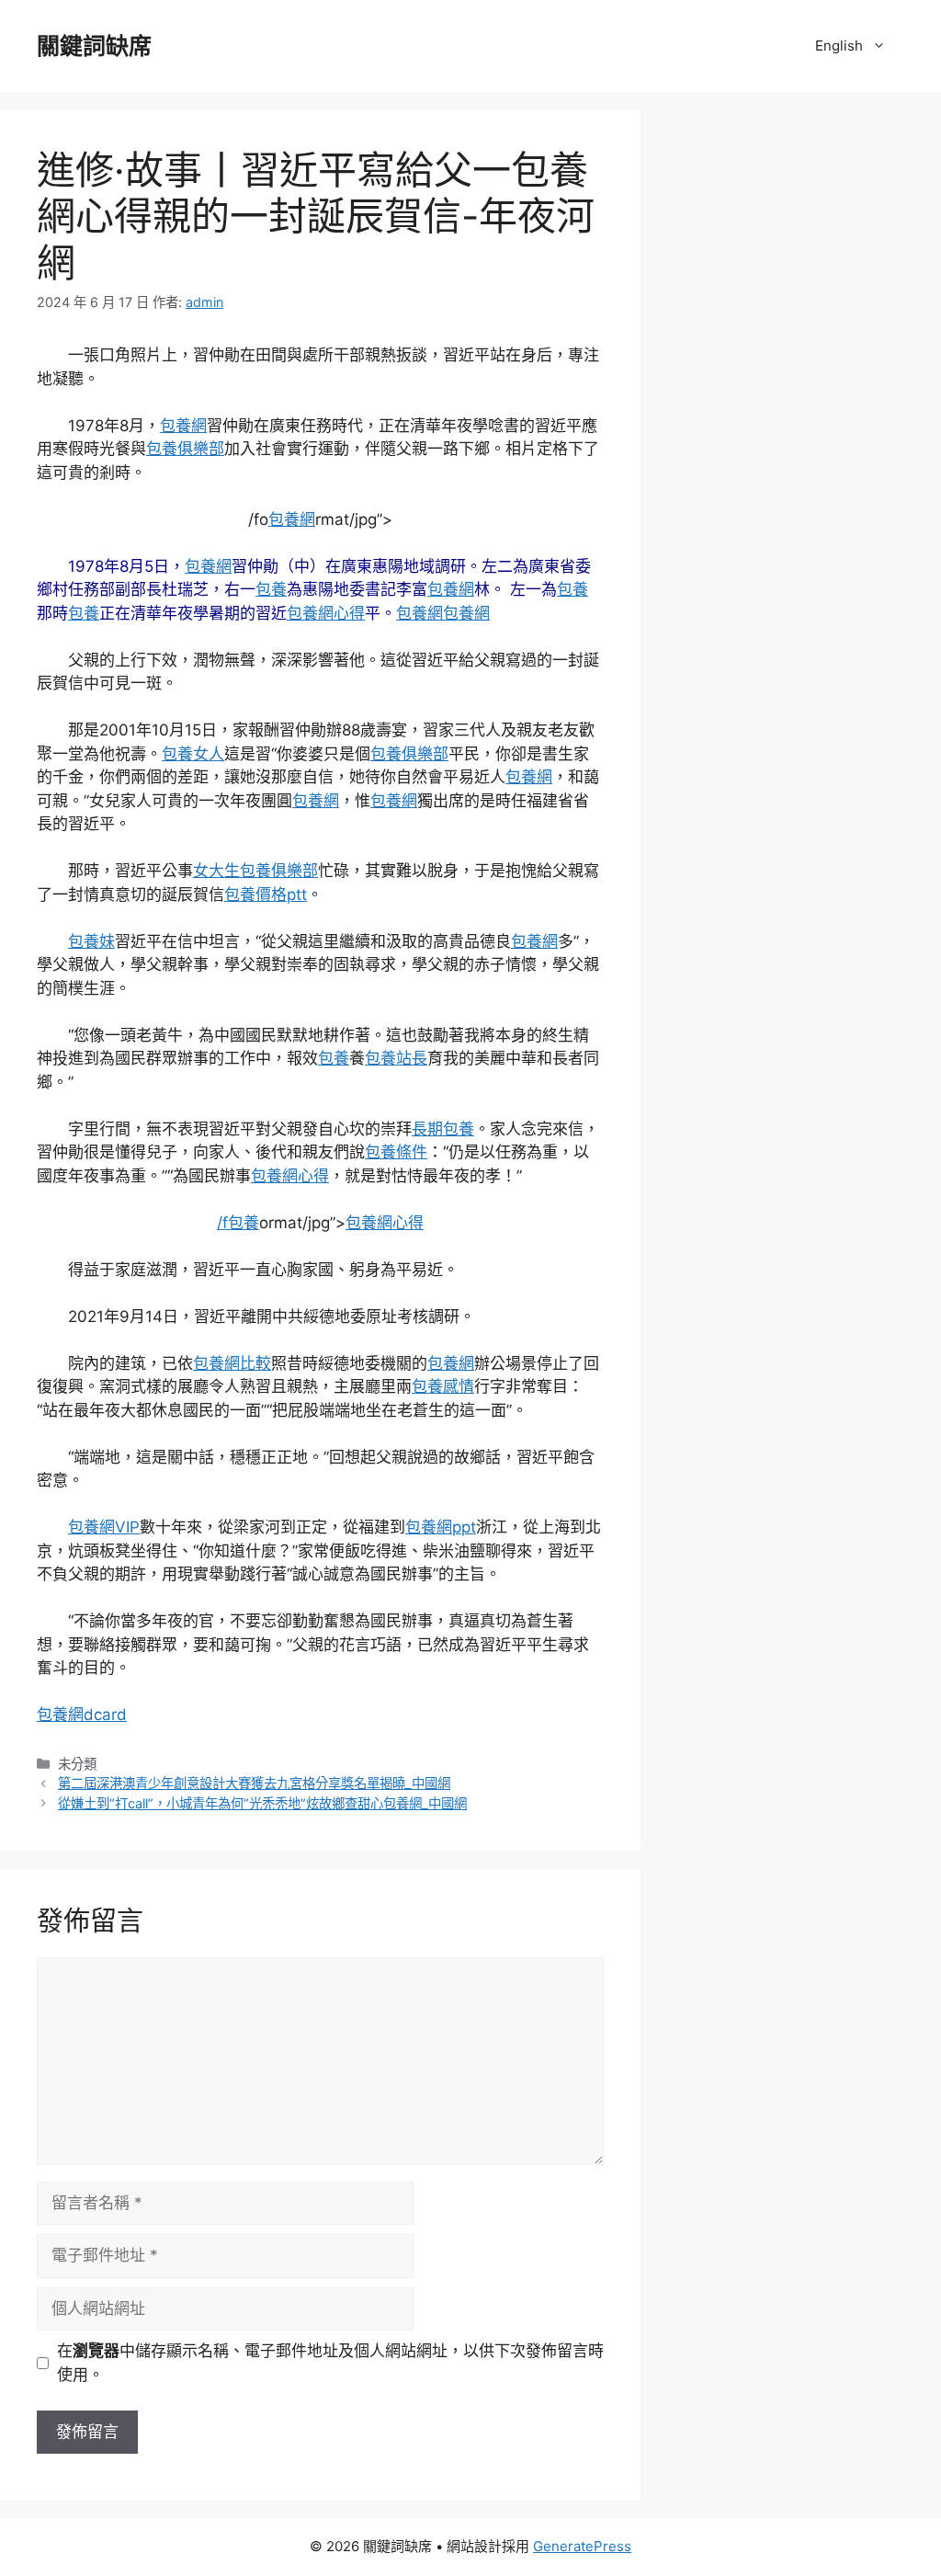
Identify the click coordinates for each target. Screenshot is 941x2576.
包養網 (183, 426)
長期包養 (443, 1129)
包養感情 (443, 1386)
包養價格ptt (266, 895)
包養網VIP (104, 1527)
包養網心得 (326, 613)
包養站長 (396, 1058)
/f (222, 1223)
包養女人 (193, 754)
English (839, 46)
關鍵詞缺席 (94, 46)
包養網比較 (232, 1363)
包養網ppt (441, 1527)
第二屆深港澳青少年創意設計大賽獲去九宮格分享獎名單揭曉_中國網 (254, 1783)
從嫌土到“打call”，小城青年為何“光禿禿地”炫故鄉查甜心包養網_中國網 (262, 1803)
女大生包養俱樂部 (255, 871)
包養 (271, 589)
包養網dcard (82, 1715)
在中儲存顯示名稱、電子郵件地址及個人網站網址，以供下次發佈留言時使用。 (330, 2363)
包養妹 (91, 941)
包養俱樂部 (185, 449)
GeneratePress (582, 2546)
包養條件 (396, 1152)
